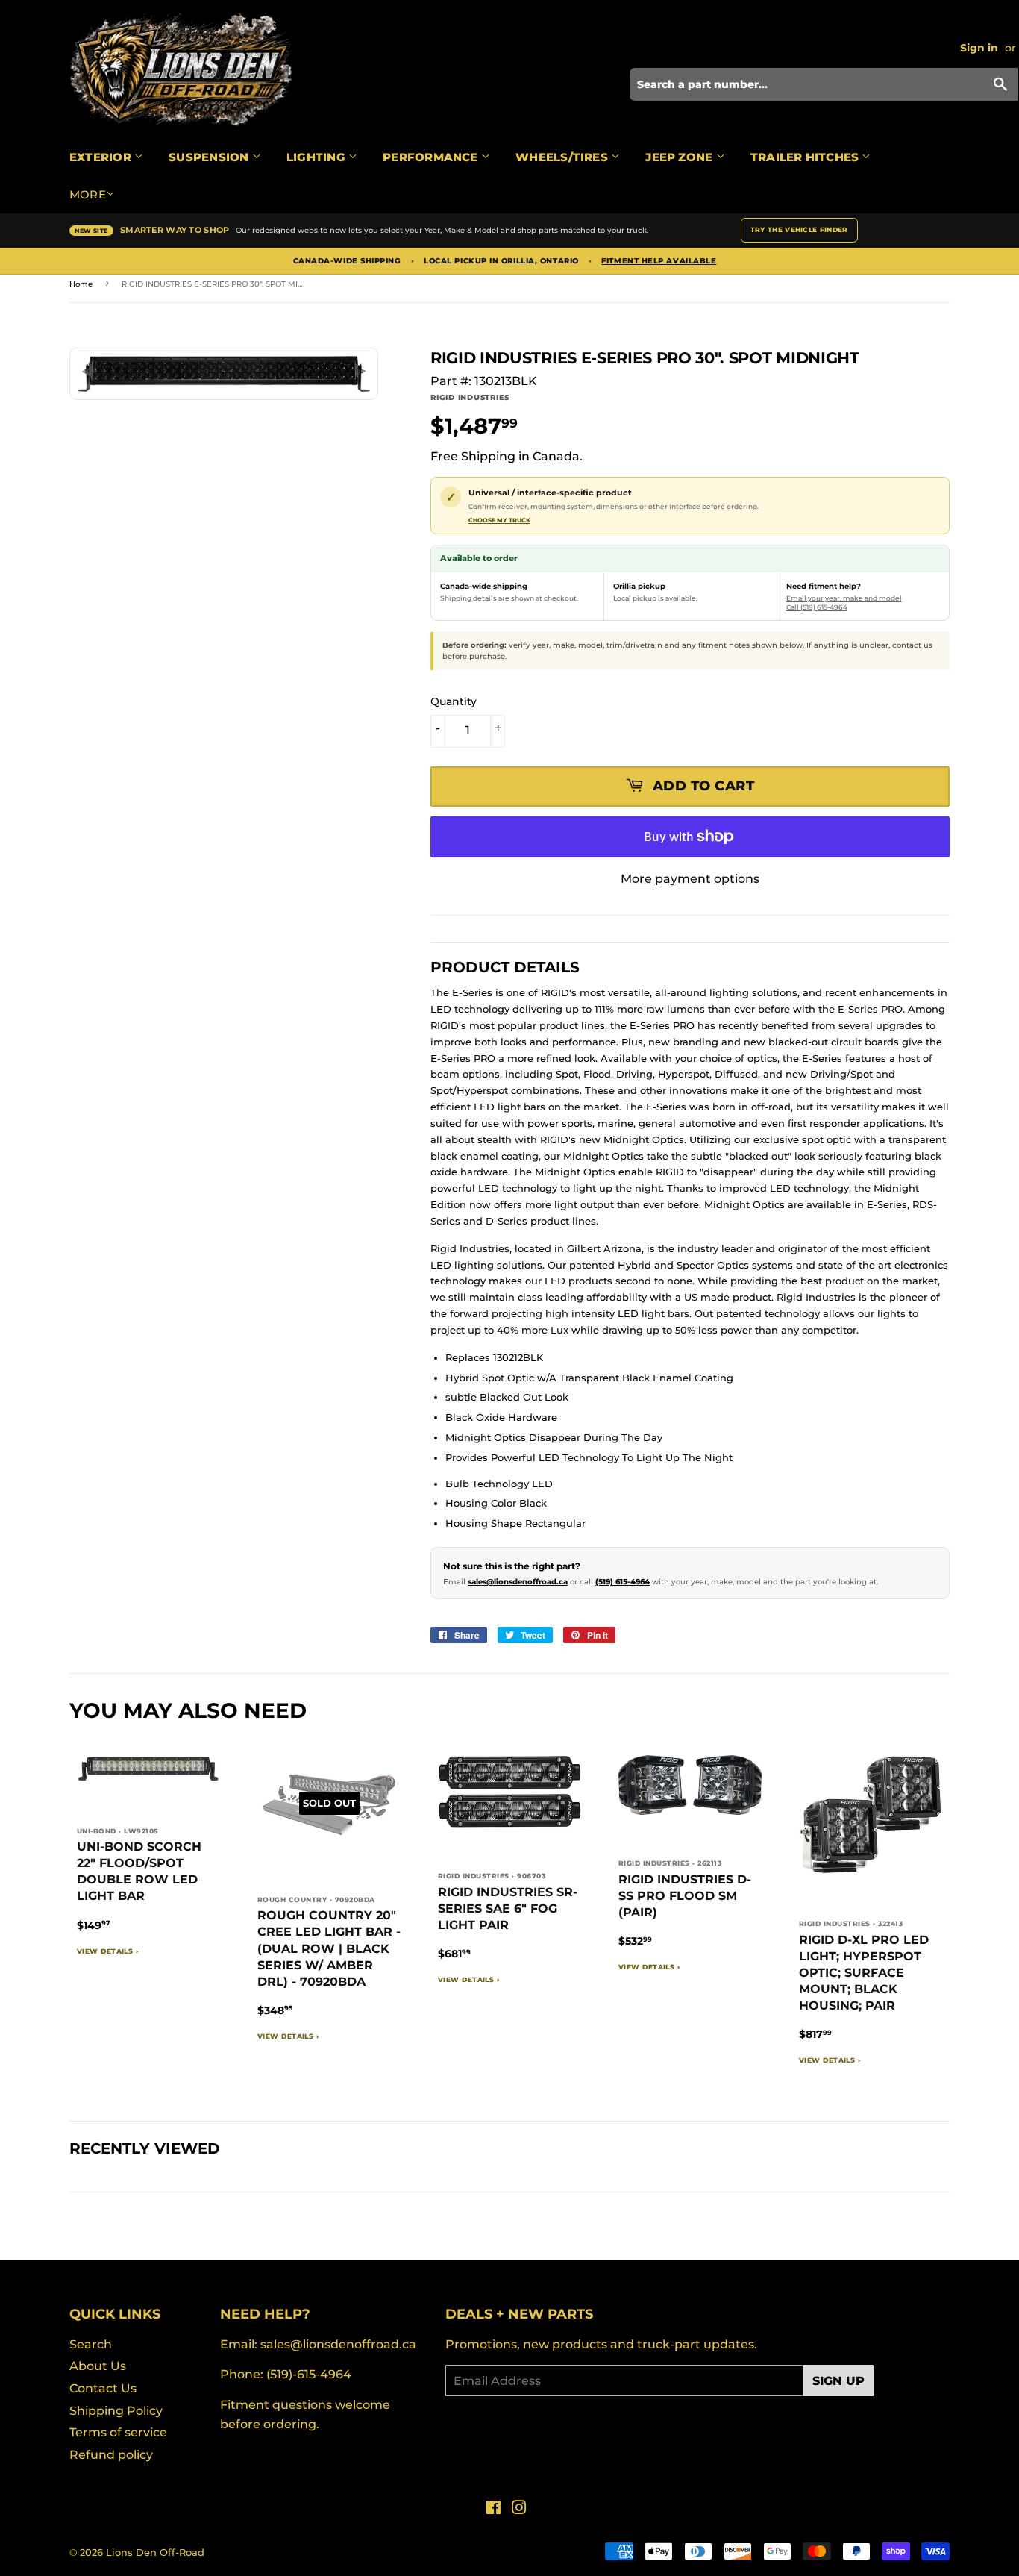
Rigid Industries (470, 397)
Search (91, 2344)
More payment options (690, 879)
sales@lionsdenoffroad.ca (518, 1582)
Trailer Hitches (806, 157)
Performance (432, 157)
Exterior (102, 157)
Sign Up (838, 2381)
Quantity (454, 701)
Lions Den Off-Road (155, 2552)
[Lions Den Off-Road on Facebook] (493, 2509)
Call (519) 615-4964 (817, 607)
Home (81, 284)
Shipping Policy (116, 2411)
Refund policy (111, 2455)
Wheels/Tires (563, 157)
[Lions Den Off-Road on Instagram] (519, 2509)
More (88, 194)
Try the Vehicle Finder (799, 229)
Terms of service (118, 2432)
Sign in (979, 48)
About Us (98, 2366)
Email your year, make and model (844, 598)
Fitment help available (659, 261)
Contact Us (103, 2388)
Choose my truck (499, 520)
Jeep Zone (680, 157)
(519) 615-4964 (623, 1582)
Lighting (317, 157)
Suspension (210, 157)
